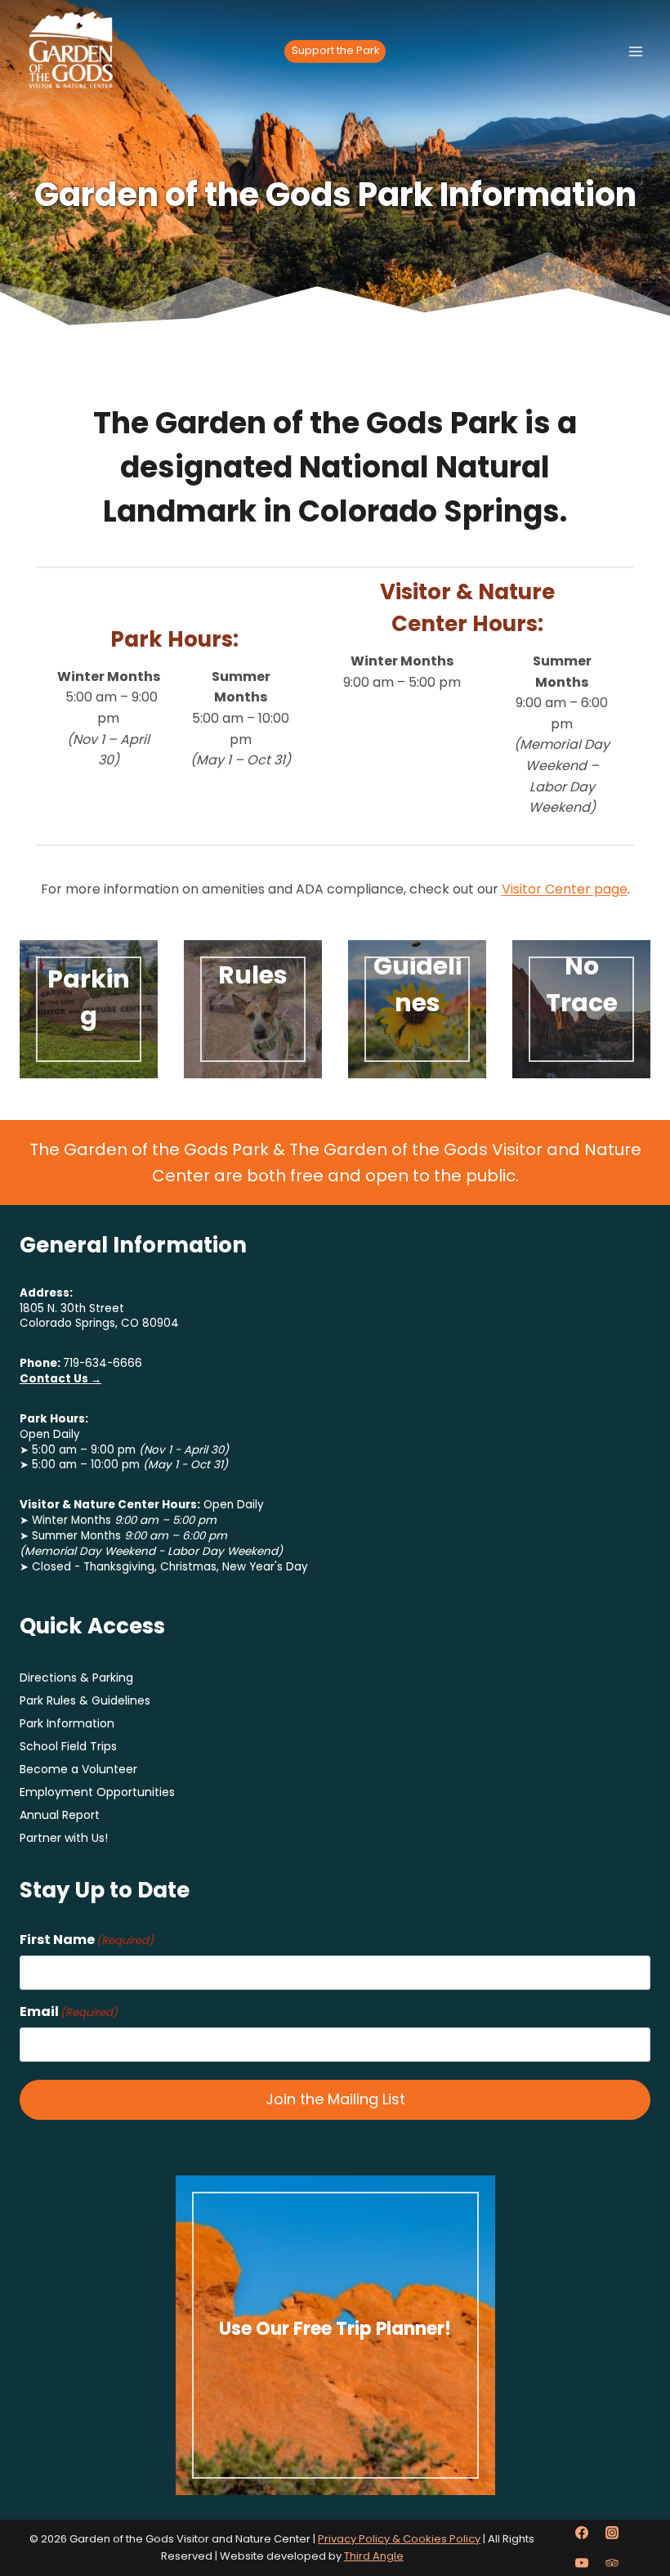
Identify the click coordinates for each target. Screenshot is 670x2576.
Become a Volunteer (78, 1769)
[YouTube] (582, 2563)
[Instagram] (612, 2533)
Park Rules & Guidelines (85, 1700)
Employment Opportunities (97, 1792)
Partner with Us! (64, 1838)
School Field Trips (68, 1746)
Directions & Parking (76, 1678)
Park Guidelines (418, 966)
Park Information (67, 1723)
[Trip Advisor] (612, 2563)
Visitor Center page (565, 889)
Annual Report (60, 1815)
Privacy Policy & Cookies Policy (399, 2539)
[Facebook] (582, 2533)
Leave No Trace (581, 966)
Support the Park (335, 50)
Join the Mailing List (335, 2099)
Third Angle (374, 2556)
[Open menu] (635, 51)
